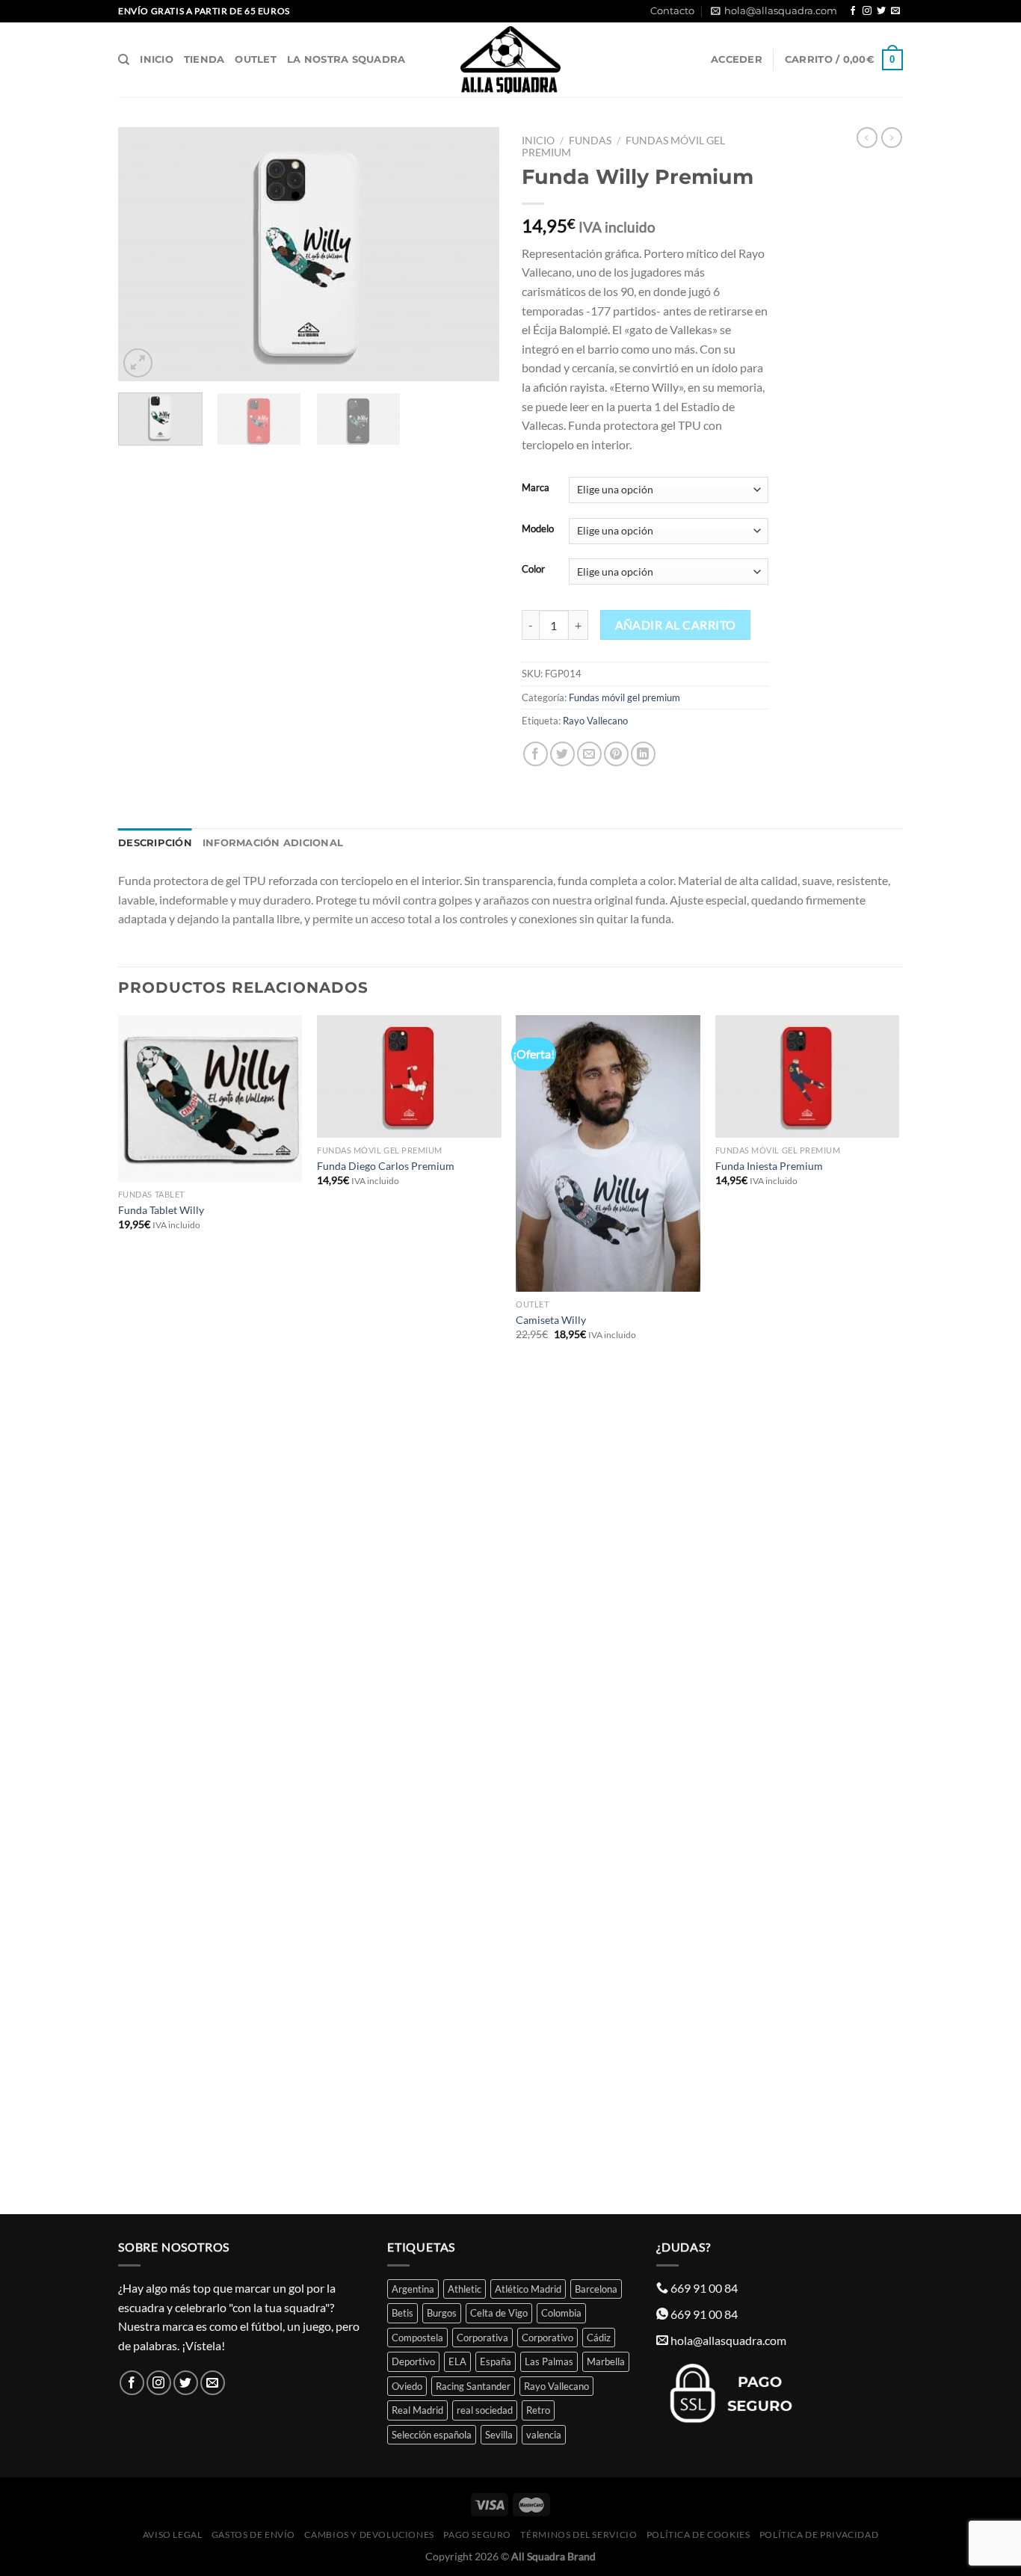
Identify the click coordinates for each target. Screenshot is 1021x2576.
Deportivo (413, 2361)
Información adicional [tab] (273, 843)
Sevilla (499, 2435)
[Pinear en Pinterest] (616, 754)
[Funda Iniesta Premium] (808, 1077)
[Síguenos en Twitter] (881, 11)
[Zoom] (138, 363)
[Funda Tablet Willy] (210, 1099)
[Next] (473, 254)
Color (533, 570)
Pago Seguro (477, 2535)
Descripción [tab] (155, 843)
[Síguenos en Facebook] (853, 11)
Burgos (442, 2313)
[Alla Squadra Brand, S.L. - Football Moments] (510, 60)
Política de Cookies (698, 2535)
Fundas (590, 141)
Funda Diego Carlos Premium (386, 1166)
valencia (544, 2435)
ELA (457, 2361)
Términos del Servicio (579, 2535)
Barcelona (596, 2289)
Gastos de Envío (253, 2535)
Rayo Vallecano (595, 721)
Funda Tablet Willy (161, 1210)
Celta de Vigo (499, 2313)
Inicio (157, 59)
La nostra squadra (346, 59)
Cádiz (599, 2338)
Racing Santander (473, 2386)
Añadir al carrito (676, 625)
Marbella (606, 2361)
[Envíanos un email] (895, 11)
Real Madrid (417, 2410)
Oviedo (407, 2386)
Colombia (561, 2313)
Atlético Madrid (528, 2289)
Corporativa (482, 2338)
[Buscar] (124, 60)
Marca (536, 488)
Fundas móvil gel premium (624, 697)
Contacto (672, 11)
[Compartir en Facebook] (536, 754)
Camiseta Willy (551, 1320)
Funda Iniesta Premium (769, 1166)
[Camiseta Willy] (608, 1153)
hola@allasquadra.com (781, 11)
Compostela (417, 2338)
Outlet (256, 59)
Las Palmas (549, 2361)
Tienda (204, 59)
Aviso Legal (173, 2535)
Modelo (538, 529)
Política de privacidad (819, 2535)
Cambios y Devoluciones (369, 2535)
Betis (402, 2313)
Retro (538, 2410)
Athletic (465, 2289)
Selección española (432, 2435)
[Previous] (144, 254)
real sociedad (485, 2410)
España (496, 2361)
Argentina (413, 2289)
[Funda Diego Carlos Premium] (409, 1077)
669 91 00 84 (704, 2288)
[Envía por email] (589, 754)
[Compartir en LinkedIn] (643, 754)
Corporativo (547, 2338)
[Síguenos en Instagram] (867, 11)
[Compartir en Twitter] (562, 754)
